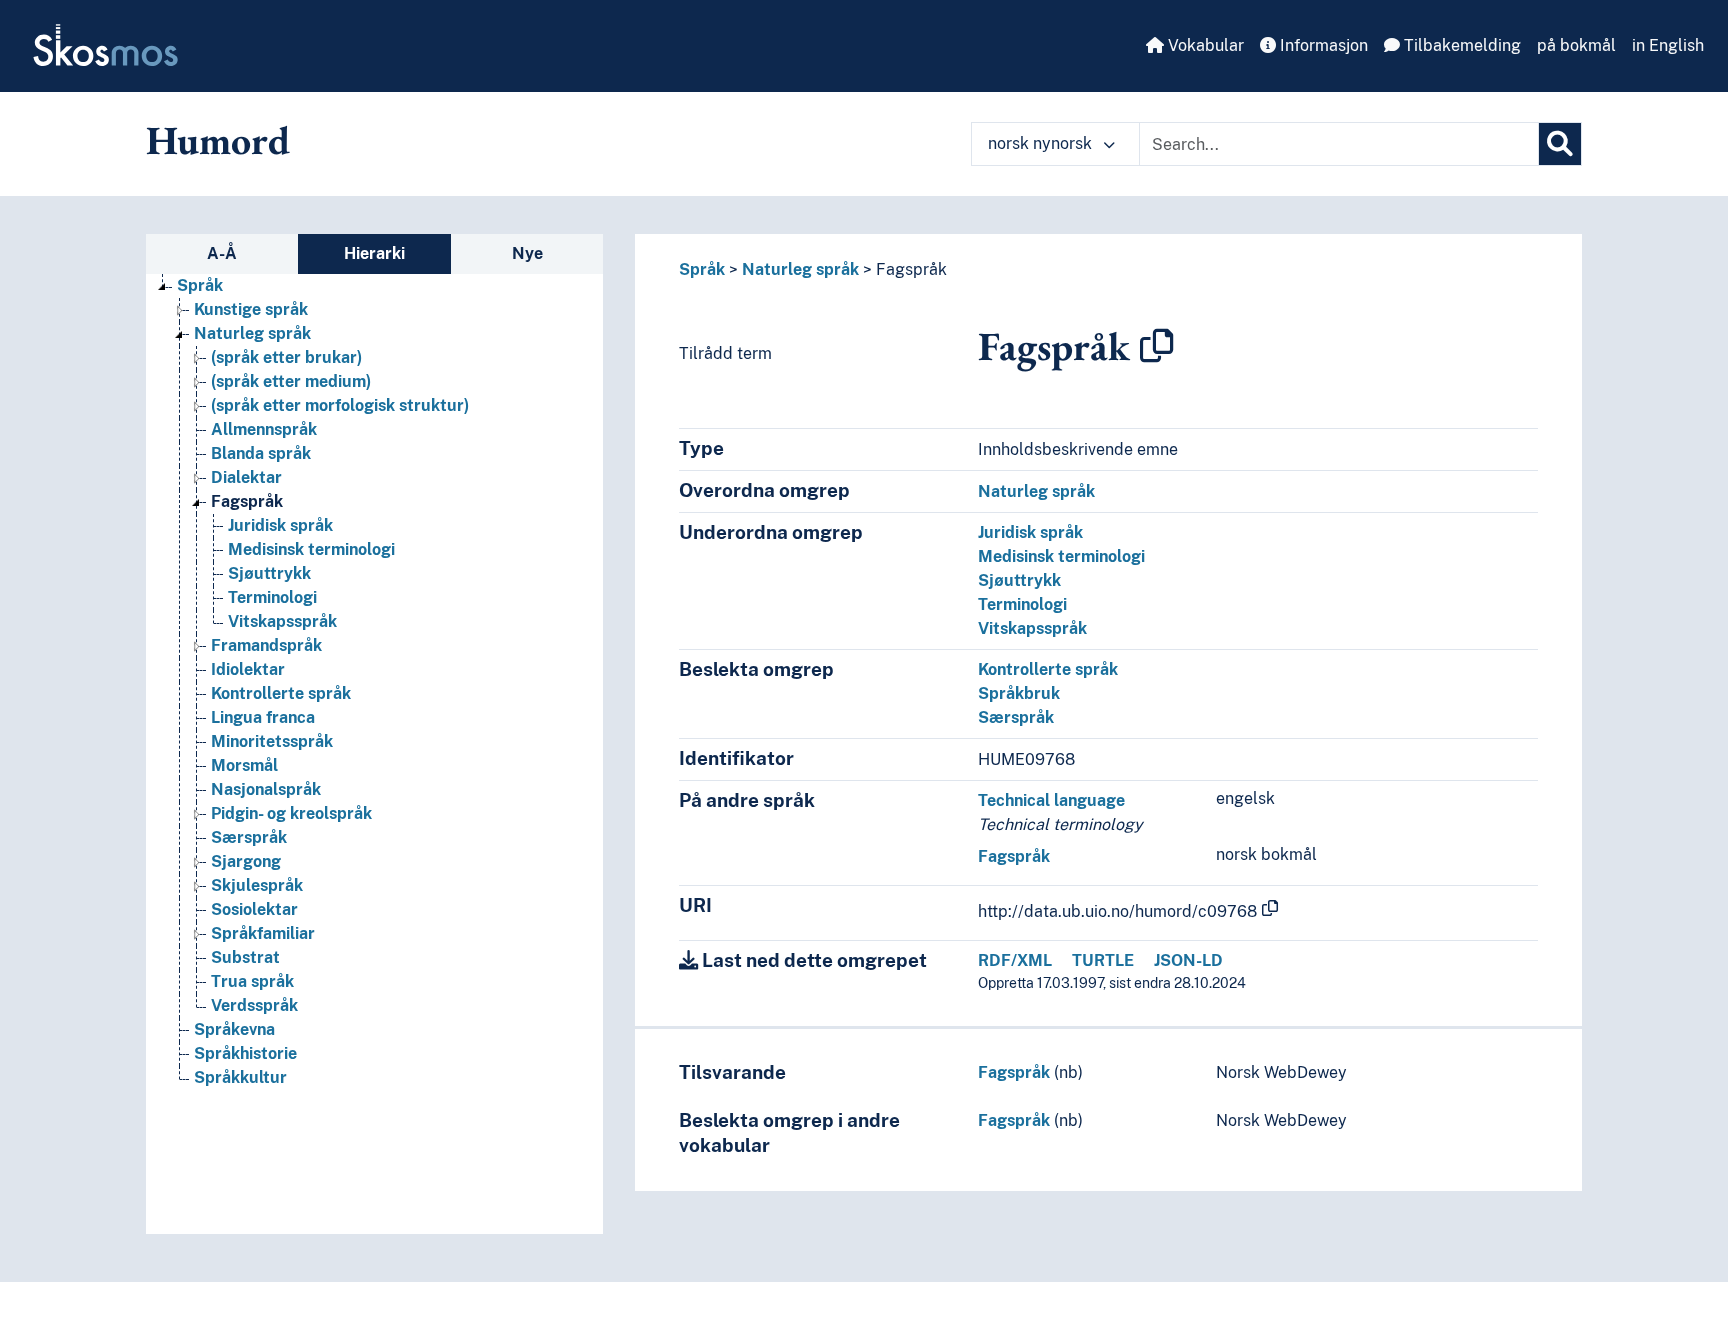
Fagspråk (247, 501)
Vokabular (1204, 45)
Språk (200, 285)
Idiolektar (248, 669)
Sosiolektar (254, 909)
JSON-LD (1188, 960)
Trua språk (252, 981)
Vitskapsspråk (282, 621)
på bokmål (1576, 45)
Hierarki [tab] (374, 253)
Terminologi (272, 597)
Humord (218, 140)
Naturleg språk (252, 333)
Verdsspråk (254, 1005)
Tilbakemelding (1460, 45)
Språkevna (234, 1029)
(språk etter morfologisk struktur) (340, 405)
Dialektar (246, 477)
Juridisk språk (280, 525)
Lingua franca (263, 717)
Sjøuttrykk (269, 573)
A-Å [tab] (222, 253)
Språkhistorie (245, 1053)
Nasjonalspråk (266, 789)
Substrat (245, 957)
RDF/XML (1015, 960)
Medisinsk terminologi (311, 549)
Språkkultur (240, 1077)
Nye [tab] (527, 253)
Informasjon (1322, 45)
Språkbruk (1019, 693)
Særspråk (249, 837)
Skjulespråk (257, 885)
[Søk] (1560, 144)
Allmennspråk (264, 429)
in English (1668, 45)
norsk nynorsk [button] (1042, 143)
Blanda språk (261, 453)
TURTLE (1103, 960)
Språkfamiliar (263, 933)
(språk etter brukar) (286, 357)
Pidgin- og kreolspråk (291, 813)
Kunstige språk (251, 309)
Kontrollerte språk (281, 693)
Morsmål (244, 765)
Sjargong (246, 861)
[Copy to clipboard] (1157, 346)
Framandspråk (266, 645)
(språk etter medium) (291, 381)
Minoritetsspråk (272, 741)
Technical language (1051, 800)
